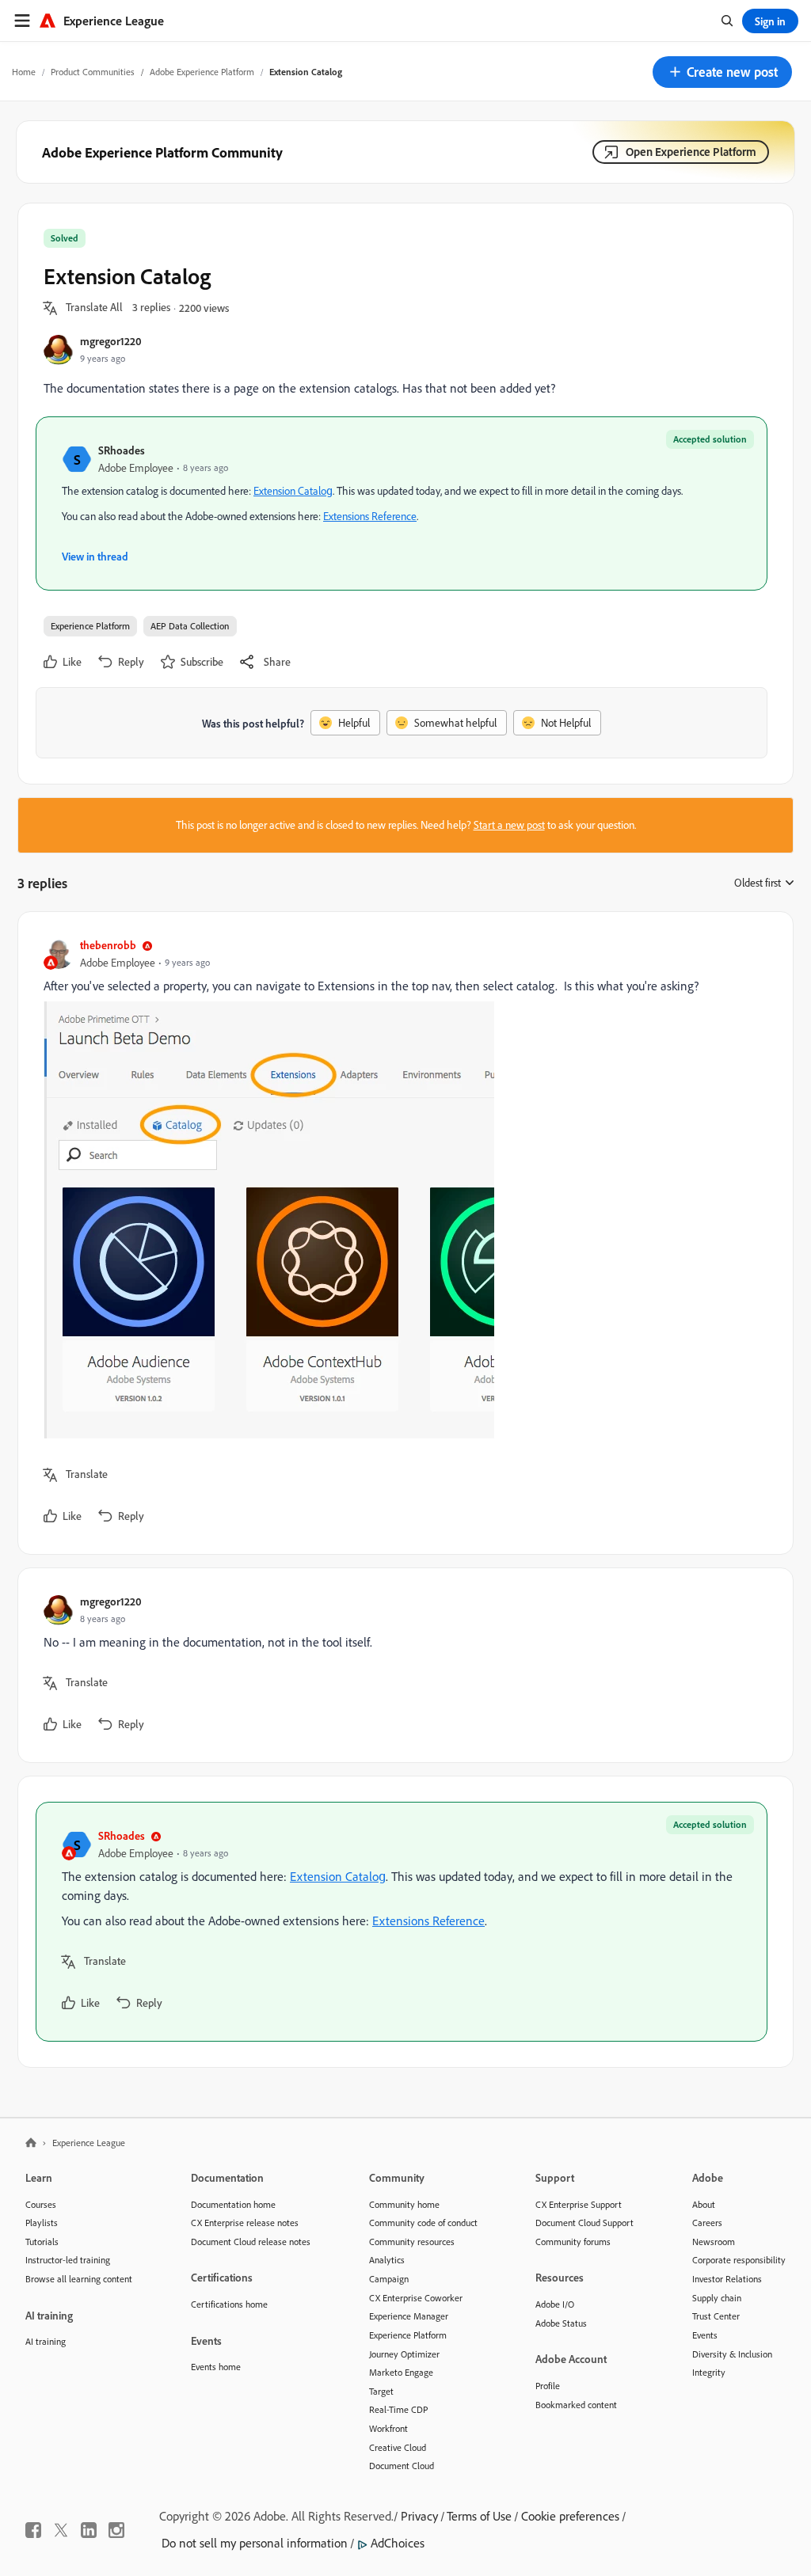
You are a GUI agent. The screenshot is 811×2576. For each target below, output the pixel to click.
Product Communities (93, 72)
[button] (722, 72)
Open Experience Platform (691, 152)
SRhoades (122, 450)
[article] (402, 1233)
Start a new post (509, 825)
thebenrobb (108, 945)
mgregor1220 (111, 341)
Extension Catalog (293, 491)
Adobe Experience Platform (202, 72)
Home (24, 72)
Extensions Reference (370, 516)
